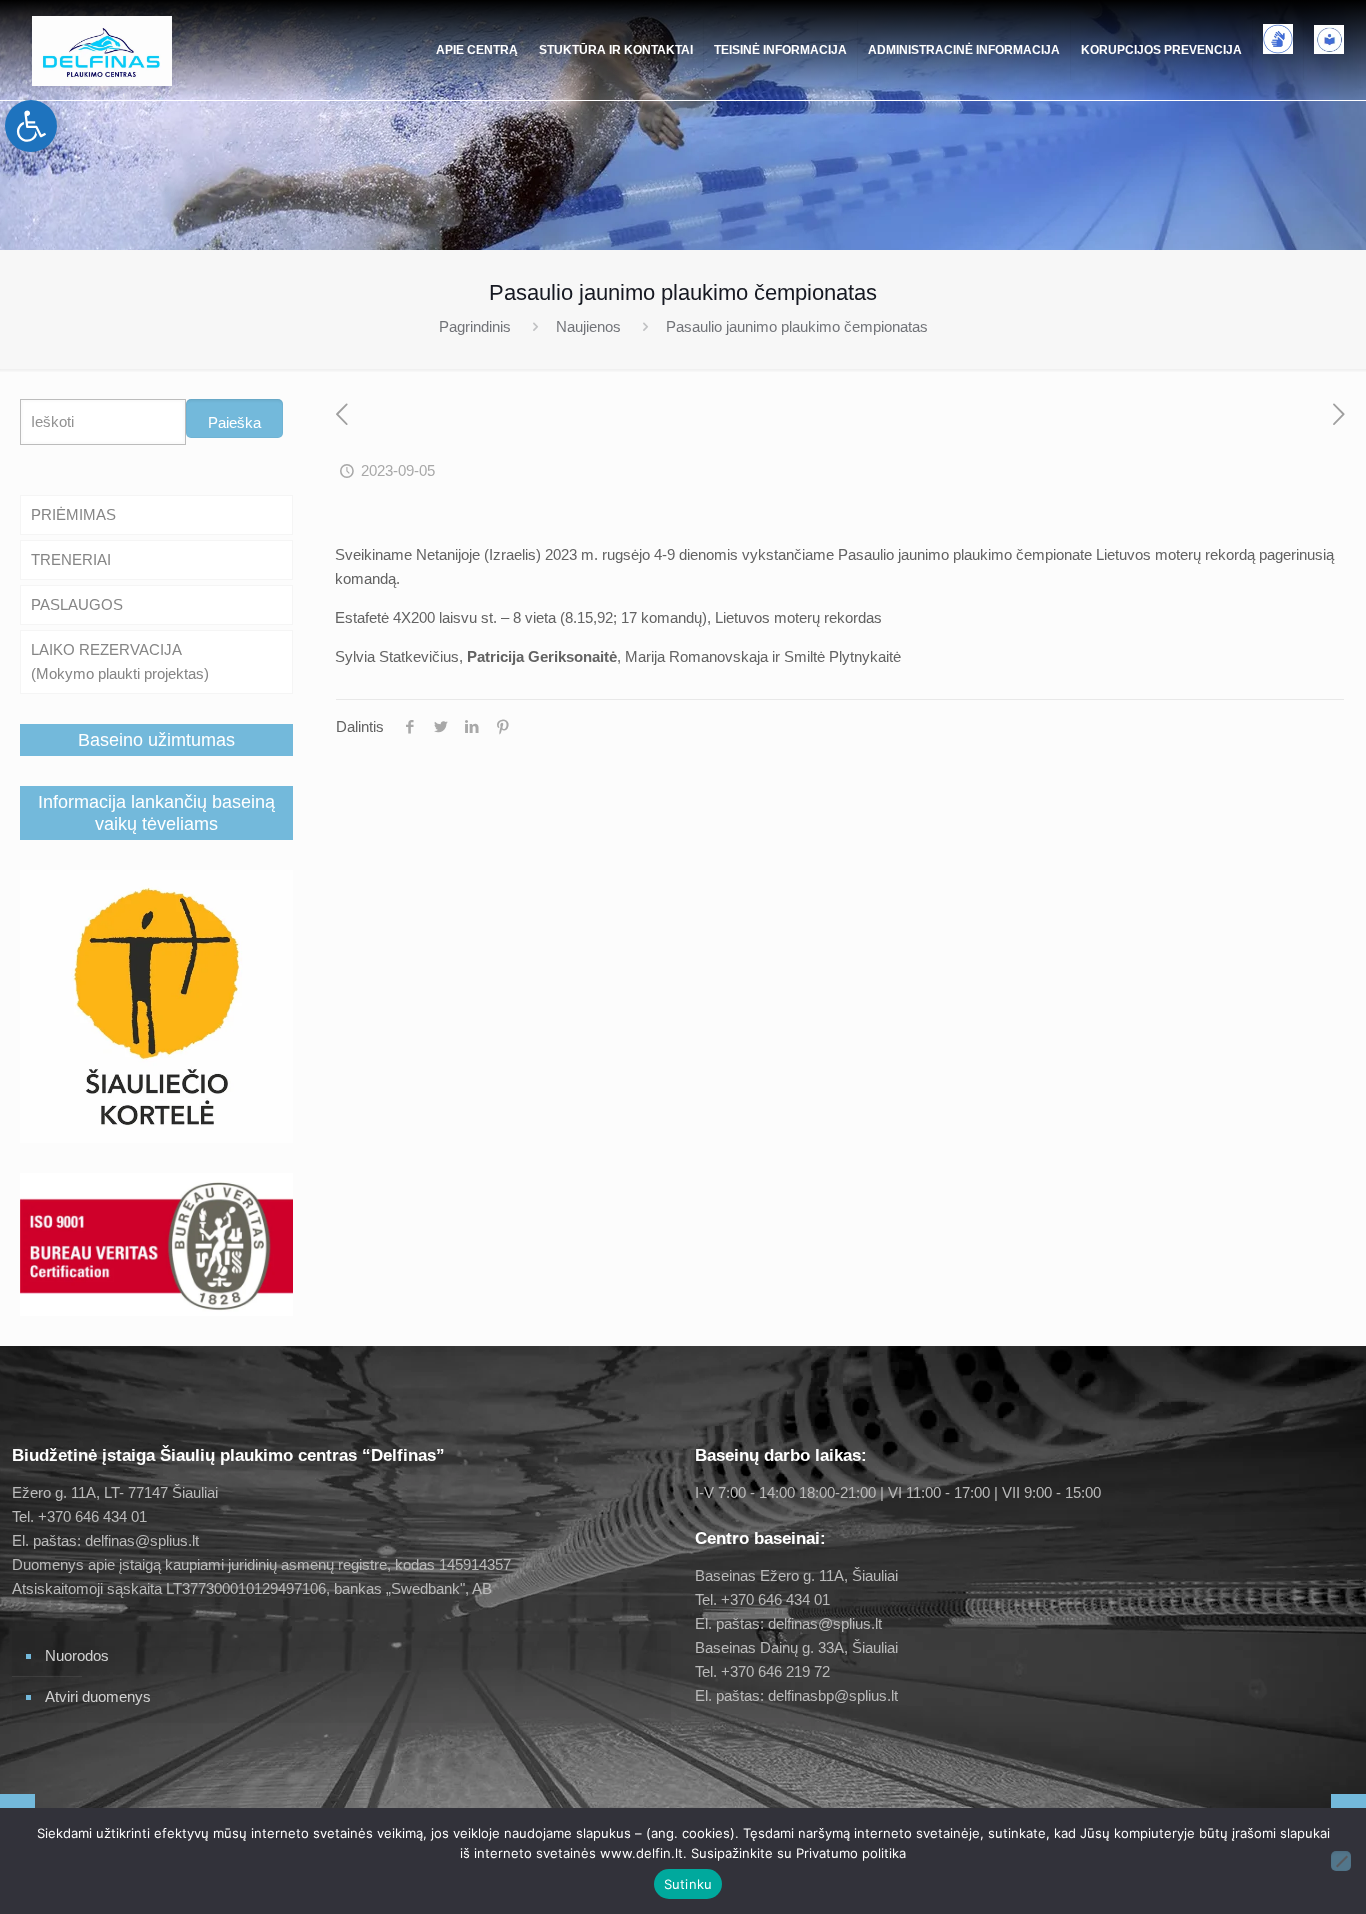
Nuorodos (77, 1655)
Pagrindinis (475, 326)
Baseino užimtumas (156, 740)
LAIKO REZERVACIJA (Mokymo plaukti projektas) (120, 661)
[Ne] (1341, 1861)
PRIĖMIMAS (73, 514)
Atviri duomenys (98, 1696)
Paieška (234, 422)
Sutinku (688, 1884)
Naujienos (588, 326)
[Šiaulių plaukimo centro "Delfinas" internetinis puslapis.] (102, 50)
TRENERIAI (71, 559)
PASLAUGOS (77, 604)
